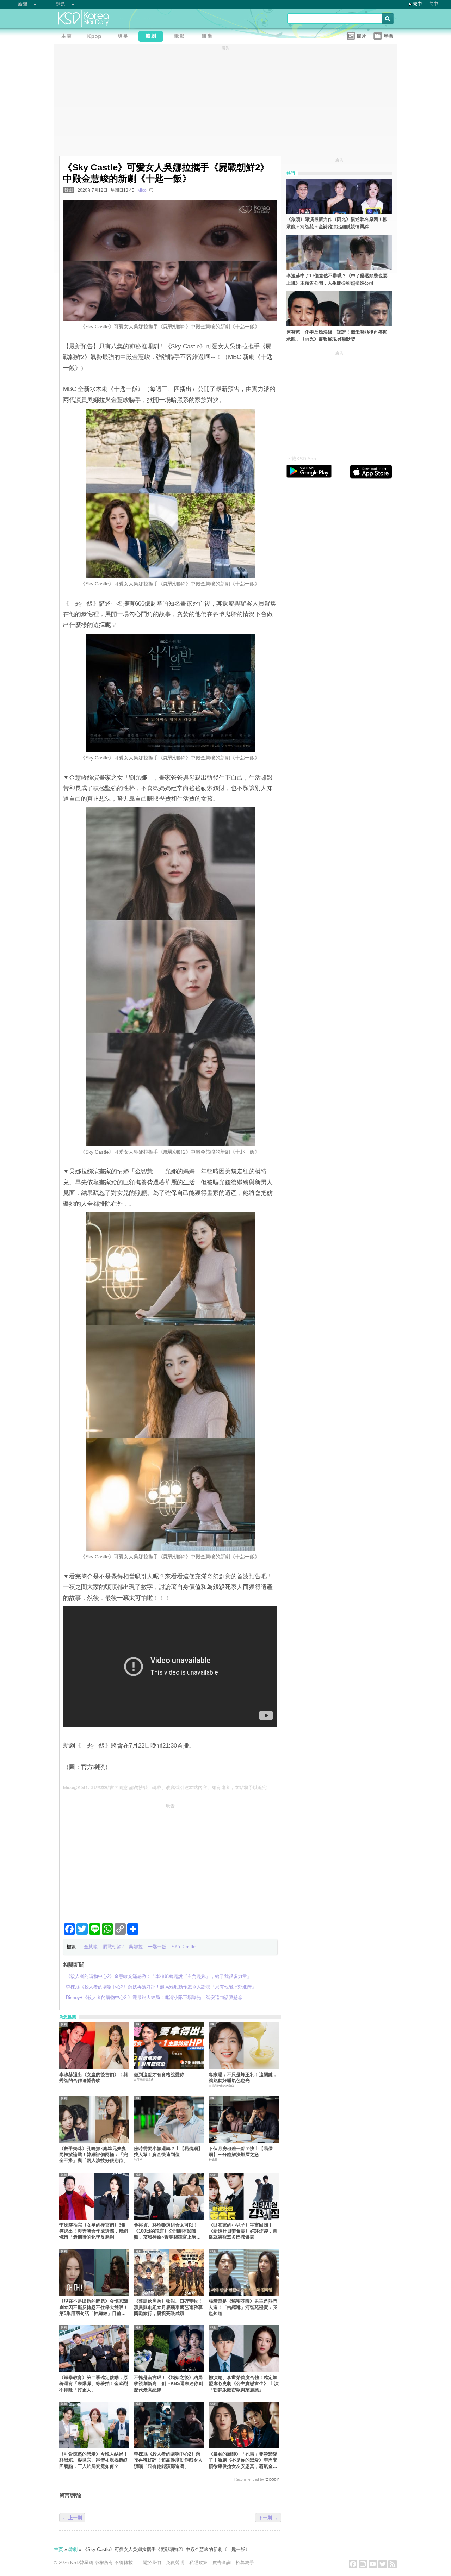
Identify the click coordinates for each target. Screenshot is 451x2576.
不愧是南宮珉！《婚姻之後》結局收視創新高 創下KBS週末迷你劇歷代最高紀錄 (168, 2384)
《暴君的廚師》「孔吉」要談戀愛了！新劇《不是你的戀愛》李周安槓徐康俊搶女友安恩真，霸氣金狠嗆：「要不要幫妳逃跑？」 (243, 2460)
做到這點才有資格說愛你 (159, 2075)
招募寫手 (245, 2562)
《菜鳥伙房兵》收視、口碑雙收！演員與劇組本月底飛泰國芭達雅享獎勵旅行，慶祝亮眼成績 (168, 2307)
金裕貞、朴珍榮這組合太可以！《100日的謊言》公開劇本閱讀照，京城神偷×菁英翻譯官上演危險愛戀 (167, 2231)
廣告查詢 (222, 2562)
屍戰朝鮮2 (113, 1947)
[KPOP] (96, 37)
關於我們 (152, 2562)
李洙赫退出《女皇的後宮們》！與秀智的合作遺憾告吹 (94, 2078)
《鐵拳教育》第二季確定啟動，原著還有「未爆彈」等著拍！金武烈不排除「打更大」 (94, 2384)
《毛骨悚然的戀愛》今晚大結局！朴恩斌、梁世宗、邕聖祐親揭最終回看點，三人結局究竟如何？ (94, 2460)
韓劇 (69, 190)
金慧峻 (91, 1947)
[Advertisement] (170, 1860)
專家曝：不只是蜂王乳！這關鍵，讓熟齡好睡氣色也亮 (243, 2078)
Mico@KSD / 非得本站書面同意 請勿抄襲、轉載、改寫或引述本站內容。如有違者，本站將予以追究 (165, 1787)
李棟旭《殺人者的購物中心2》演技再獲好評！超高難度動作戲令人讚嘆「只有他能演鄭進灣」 (168, 2460)
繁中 (418, 4)
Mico (142, 190)
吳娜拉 (136, 1947)
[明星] (124, 37)
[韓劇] (153, 37)
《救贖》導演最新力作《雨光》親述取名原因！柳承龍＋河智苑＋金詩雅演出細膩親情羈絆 (337, 223)
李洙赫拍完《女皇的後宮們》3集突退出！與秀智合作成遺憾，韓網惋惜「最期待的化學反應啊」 (94, 2231)
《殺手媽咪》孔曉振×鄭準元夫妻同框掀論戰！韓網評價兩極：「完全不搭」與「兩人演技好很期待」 (94, 2155)
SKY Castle (184, 1947)
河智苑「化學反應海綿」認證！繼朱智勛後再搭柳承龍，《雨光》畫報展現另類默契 (337, 336)
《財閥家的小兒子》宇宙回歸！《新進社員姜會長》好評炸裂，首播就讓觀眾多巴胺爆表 (243, 2231)
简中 (434, 4)
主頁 (58, 2549)
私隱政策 (198, 2562)
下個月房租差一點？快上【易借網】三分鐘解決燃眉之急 (241, 2152)
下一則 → (268, 2518)
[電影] (181, 37)
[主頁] (68, 37)
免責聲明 (175, 2562)
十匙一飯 (157, 1947)
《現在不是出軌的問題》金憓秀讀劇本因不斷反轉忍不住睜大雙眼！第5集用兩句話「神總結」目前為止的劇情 (94, 2307)
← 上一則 (72, 2518)
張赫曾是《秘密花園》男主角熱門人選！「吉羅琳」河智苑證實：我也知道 (243, 2307)
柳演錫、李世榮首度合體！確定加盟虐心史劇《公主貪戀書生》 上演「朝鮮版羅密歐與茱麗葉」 (244, 2384)
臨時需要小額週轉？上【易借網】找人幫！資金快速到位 (168, 2152)
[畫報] (209, 37)
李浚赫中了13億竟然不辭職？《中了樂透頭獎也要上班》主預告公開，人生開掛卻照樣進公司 (337, 279)
